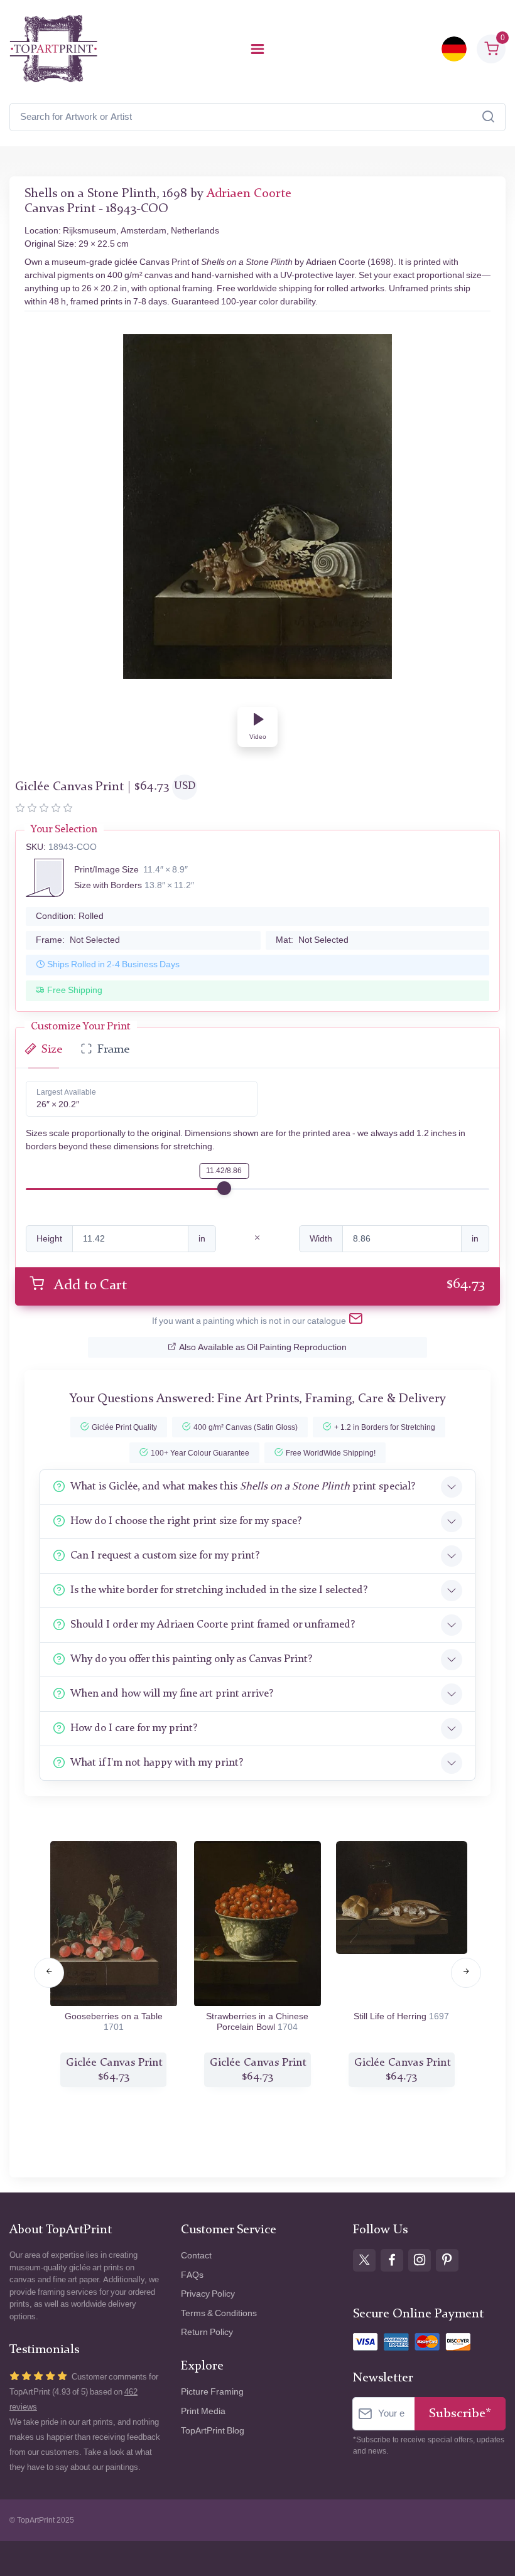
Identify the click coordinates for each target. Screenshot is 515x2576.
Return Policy (207, 2332)
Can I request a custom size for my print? (165, 1556)
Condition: (70, 916)
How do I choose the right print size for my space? (186, 1521)
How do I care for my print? (134, 1728)
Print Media (203, 2411)
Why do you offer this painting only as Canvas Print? (191, 1659)
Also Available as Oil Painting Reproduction (263, 1347)
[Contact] (356, 1321)
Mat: (312, 940)
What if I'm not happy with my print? (157, 1763)
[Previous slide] (49, 1973)
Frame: (78, 940)
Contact (196, 2256)
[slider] (224, 1188)
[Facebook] (392, 2260)
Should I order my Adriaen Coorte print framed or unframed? (213, 1625)
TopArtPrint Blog (213, 2431)
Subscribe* (460, 2414)
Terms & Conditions (219, 2313)
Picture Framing (212, 2392)
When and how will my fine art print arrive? (172, 1694)
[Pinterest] (447, 2260)
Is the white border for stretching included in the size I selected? (219, 1590)
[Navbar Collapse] (257, 49)
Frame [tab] (113, 1050)
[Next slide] (466, 1973)
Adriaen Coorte (249, 194)
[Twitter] (364, 2260)
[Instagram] (420, 2260)
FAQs (192, 2275)
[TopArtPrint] (53, 49)
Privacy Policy (208, 2294)
